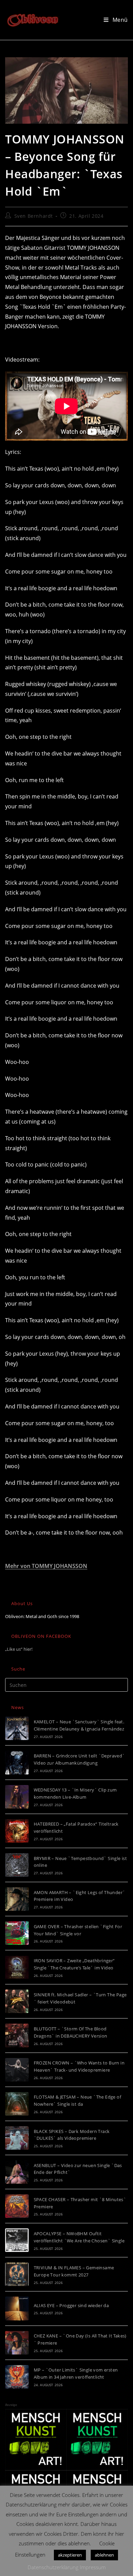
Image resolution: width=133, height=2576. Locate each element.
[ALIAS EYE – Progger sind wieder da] (17, 2308)
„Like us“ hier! (19, 1649)
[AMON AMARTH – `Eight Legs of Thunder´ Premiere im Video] (17, 1899)
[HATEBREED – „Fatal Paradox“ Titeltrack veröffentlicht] (17, 1831)
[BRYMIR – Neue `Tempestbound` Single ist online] (17, 1865)
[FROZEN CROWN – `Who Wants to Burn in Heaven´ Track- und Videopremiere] (17, 2070)
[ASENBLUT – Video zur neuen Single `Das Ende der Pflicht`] (17, 2172)
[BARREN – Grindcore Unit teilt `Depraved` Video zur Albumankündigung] (17, 1762)
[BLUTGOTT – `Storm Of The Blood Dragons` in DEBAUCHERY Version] (17, 2035)
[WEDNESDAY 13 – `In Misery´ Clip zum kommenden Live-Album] (17, 1797)
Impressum (93, 2567)
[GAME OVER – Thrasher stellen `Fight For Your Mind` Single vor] (17, 1933)
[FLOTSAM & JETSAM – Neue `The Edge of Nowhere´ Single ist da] (17, 2104)
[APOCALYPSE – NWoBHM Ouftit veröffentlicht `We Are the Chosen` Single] (17, 2240)
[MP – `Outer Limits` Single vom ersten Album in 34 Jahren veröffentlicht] (17, 2377)
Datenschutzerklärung (53, 2567)
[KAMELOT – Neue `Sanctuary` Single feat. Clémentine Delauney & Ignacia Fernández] (17, 1728)
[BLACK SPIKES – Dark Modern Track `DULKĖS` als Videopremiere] (17, 2138)
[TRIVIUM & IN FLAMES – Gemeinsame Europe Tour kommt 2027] (17, 2274)
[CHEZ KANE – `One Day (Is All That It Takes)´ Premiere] (17, 2343)
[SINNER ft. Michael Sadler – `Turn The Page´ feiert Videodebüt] (17, 2001)
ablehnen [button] (104, 2555)
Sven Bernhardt (34, 216)
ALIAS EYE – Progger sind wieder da (71, 2305)
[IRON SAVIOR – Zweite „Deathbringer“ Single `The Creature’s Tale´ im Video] (17, 1967)
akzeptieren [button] (70, 2555)
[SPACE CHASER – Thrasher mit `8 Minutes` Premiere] (17, 2206)
